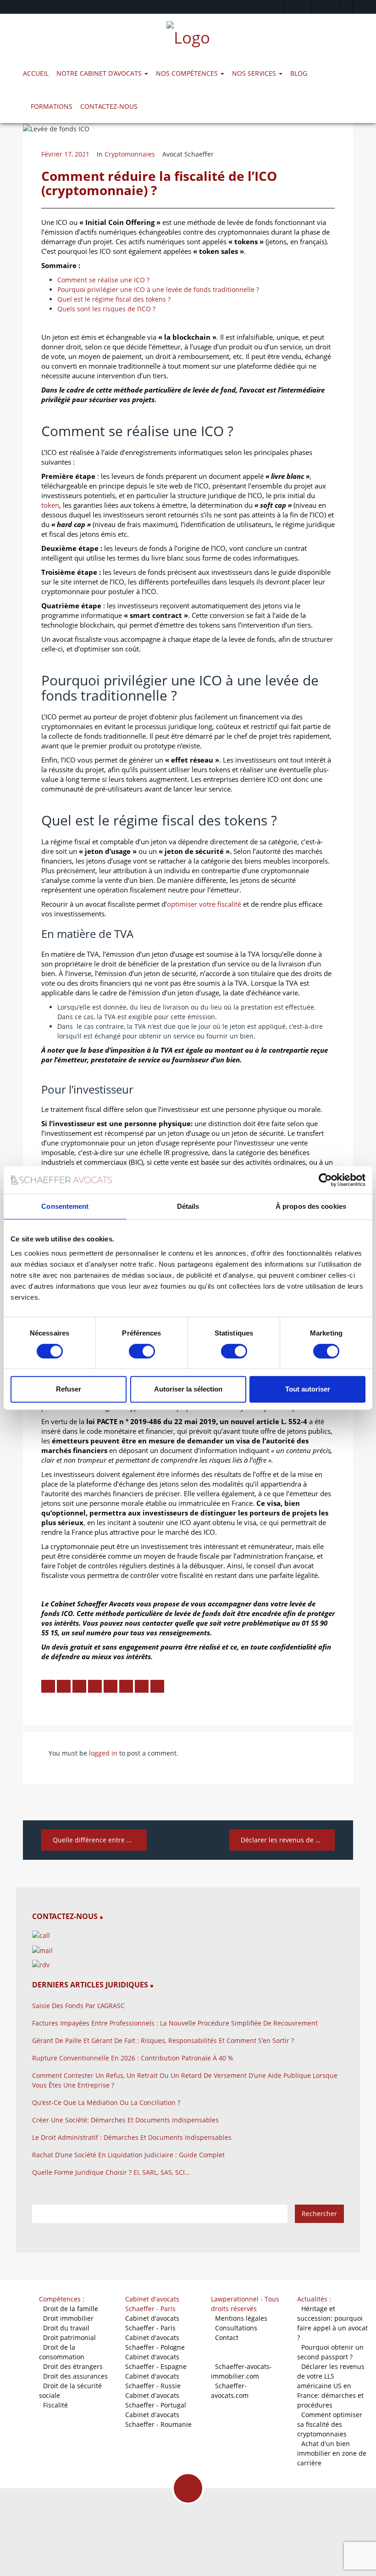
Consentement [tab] (65, 1206)
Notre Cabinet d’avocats (100, 73)
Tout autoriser (308, 1389)
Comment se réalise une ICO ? (103, 280)
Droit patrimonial (69, 2337)
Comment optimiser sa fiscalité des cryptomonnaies (330, 2424)
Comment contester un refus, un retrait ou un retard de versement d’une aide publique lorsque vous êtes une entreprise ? (185, 2080)
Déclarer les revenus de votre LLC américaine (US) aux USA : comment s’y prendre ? (288, 1840)
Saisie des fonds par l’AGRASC (78, 2006)
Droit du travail (66, 2328)
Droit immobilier (68, 2318)
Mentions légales (241, 2318)
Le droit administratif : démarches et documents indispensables (132, 2137)
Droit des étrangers (73, 2366)
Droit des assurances (75, 2376)
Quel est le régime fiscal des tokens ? (114, 299)
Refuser (69, 1389)
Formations (52, 106)
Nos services (255, 73)
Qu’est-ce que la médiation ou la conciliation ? (106, 2102)
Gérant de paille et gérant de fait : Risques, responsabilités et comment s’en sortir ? (163, 2040)
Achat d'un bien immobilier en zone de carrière (332, 2453)
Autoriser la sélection (188, 1389)
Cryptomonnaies (130, 154)
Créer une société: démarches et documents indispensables (125, 2120)
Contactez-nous (109, 106)
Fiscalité (55, 2405)
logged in (103, 1753)
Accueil (36, 73)
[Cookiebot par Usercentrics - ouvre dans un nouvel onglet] (325, 1180)
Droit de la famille (71, 2309)
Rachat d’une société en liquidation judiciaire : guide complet (128, 2155)
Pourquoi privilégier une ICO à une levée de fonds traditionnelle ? (158, 289)
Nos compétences (188, 73)
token (50, 505)
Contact (227, 2337)
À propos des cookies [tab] (311, 1206)
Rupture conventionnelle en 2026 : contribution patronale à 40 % (133, 2058)
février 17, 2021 (65, 154)
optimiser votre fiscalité (204, 904)
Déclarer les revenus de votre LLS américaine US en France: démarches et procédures (331, 2386)
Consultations (236, 2328)
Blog (299, 73)
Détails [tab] (188, 1206)
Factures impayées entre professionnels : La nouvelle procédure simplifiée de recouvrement (175, 2023)
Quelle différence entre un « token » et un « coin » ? (100, 1840)
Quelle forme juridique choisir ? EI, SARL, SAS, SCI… (111, 2172)
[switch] (142, 1351)
